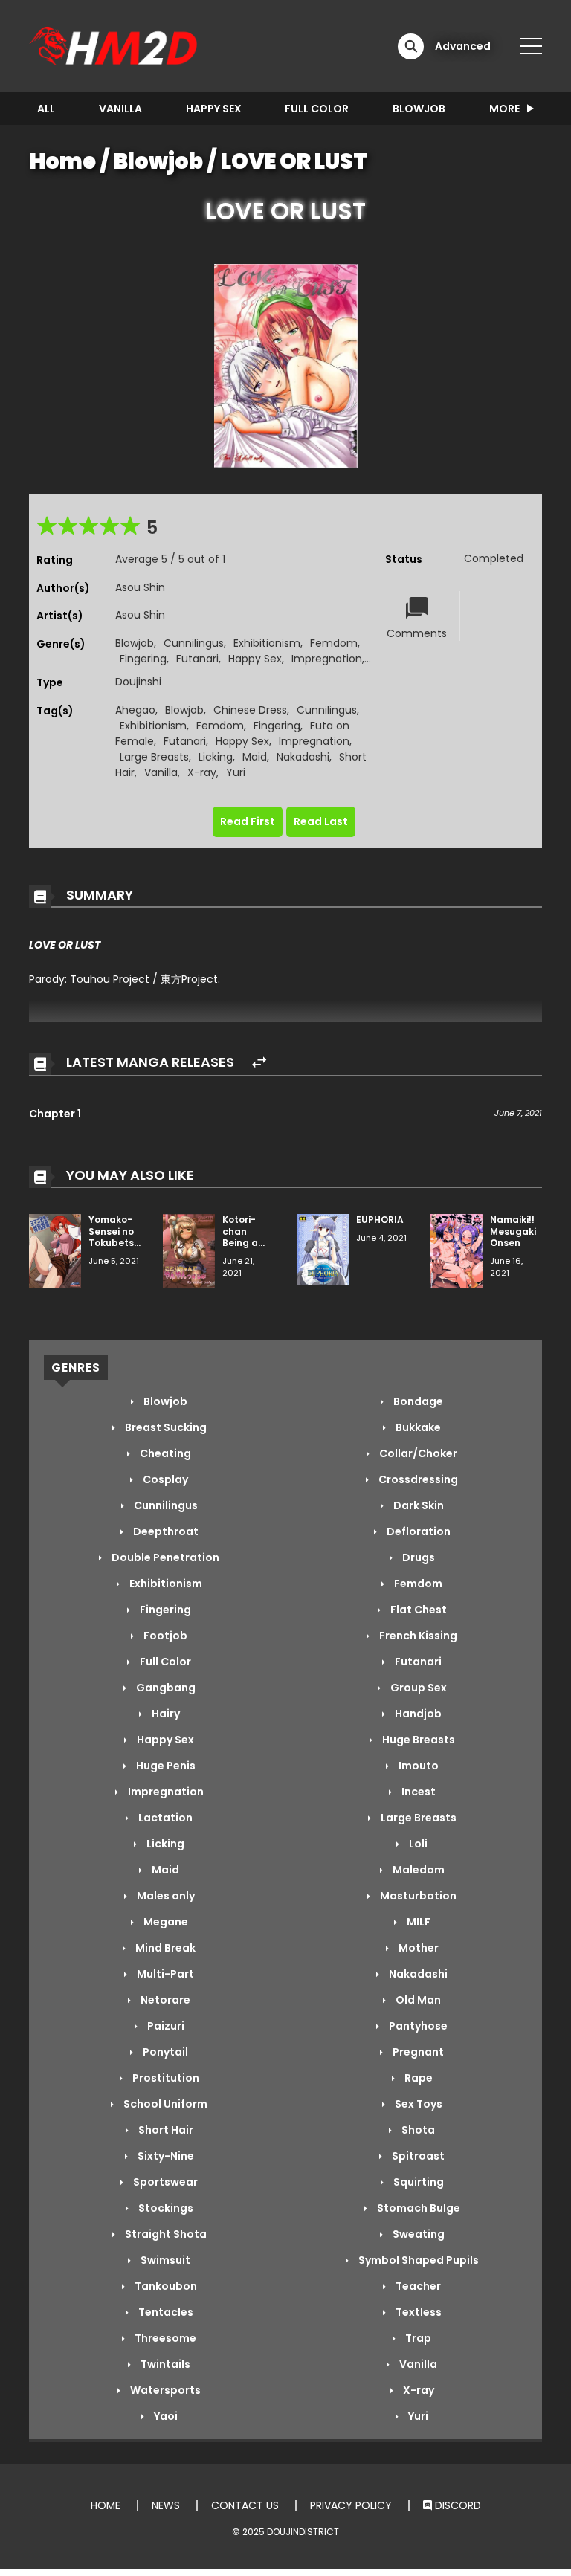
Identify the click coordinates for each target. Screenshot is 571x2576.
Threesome (164, 2338)
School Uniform (164, 2104)
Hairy (165, 1714)
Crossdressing (417, 1479)
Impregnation (327, 659)
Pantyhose (417, 2026)
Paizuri (165, 2026)
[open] (531, 46)
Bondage (417, 1401)
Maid (255, 757)
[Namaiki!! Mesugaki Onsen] (457, 1250)
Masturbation (417, 1896)
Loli (417, 1844)
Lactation (164, 1818)
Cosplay (164, 1479)
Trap (417, 2338)
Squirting (417, 2182)
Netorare (164, 2000)
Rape (417, 2078)
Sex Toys (417, 2104)
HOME (106, 2505)
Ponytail (164, 2052)
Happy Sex (214, 109)
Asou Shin (140, 587)
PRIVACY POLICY (351, 2505)
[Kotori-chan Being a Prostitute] (189, 1250)
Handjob (417, 1714)
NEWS (166, 2505)
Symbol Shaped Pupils (417, 2260)
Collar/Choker (417, 1453)
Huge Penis (165, 1766)
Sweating (417, 2234)
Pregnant (417, 2052)
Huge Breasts (417, 1740)
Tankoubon (165, 2286)
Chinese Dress (250, 710)
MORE (504, 109)
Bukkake (417, 1427)
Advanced (463, 46)
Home (63, 161)
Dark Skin (417, 1505)
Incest (417, 1792)
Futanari (197, 659)
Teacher (417, 2286)
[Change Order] (259, 1063)
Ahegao (135, 710)
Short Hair (165, 2130)
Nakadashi (303, 757)
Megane (165, 1922)
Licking (216, 757)
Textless (417, 2312)
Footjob (164, 1636)
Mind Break (164, 1948)
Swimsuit (164, 2260)
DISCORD (457, 2505)
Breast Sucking (165, 1427)
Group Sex (417, 1688)
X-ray (202, 772)
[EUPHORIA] (323, 1249)
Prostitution (165, 2078)
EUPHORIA (380, 1220)
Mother (417, 1948)
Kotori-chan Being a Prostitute (246, 1237)
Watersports (164, 2390)
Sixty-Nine (165, 2156)
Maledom (417, 1870)
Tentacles (165, 2312)
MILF (417, 1922)
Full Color (317, 109)
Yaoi (165, 2416)
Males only (165, 1896)
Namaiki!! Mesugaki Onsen (513, 1231)
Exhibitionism (267, 643)
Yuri (236, 772)
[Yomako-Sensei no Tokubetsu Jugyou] (55, 1250)
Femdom (334, 643)
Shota (417, 2130)
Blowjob (419, 109)
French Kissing (417, 1636)
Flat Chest (417, 1610)
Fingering (143, 659)
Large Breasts (154, 757)
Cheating (164, 1453)
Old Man (417, 2000)
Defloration (417, 1531)
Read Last (321, 821)
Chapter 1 (55, 1114)
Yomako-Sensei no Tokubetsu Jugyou (114, 1237)
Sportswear (164, 2182)
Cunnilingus (194, 643)
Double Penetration (164, 1557)
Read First (248, 821)
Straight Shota (165, 2234)
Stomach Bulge (417, 2208)
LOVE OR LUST (294, 161)
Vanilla (120, 109)
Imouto (417, 1766)
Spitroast (417, 2156)
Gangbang (165, 1688)
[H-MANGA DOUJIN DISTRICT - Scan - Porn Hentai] (115, 45)
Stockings (165, 2208)
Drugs (417, 1557)
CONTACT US (245, 2505)
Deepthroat (165, 1531)
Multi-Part (164, 1974)
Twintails (164, 2364)
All (46, 109)
